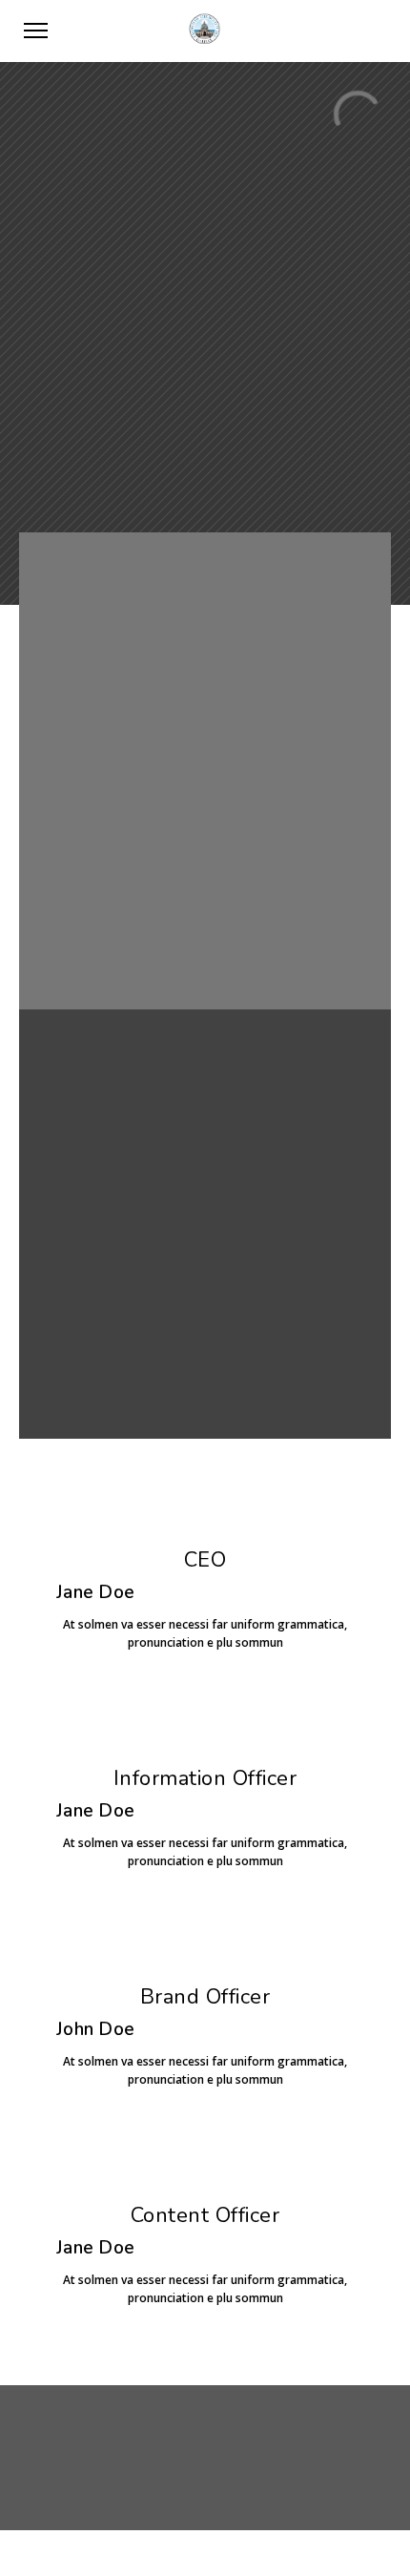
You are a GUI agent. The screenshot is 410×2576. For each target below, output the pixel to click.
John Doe (95, 2029)
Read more (205, 1371)
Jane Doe (95, 1592)
